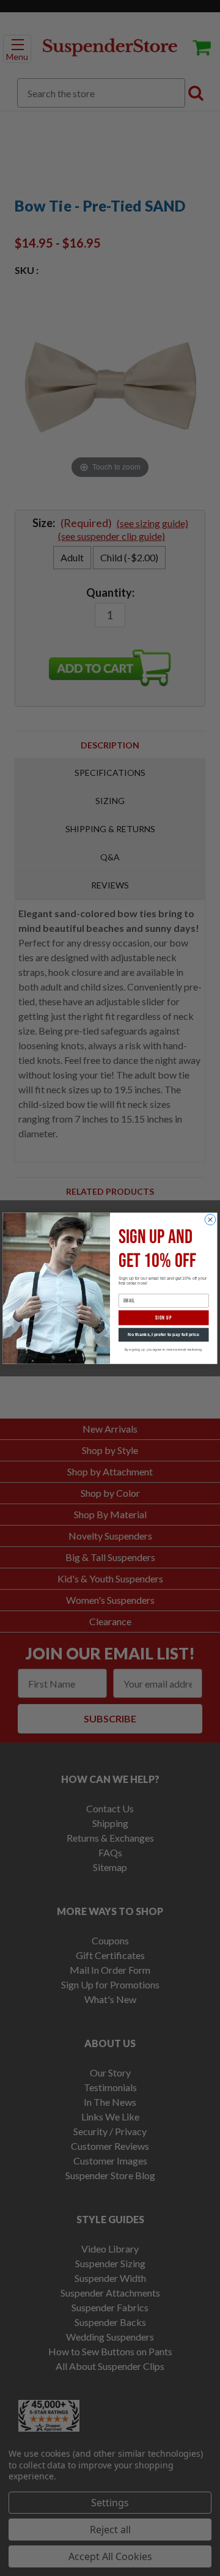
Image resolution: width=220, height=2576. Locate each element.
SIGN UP (163, 1317)
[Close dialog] (210, 1219)
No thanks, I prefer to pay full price (163, 1335)
